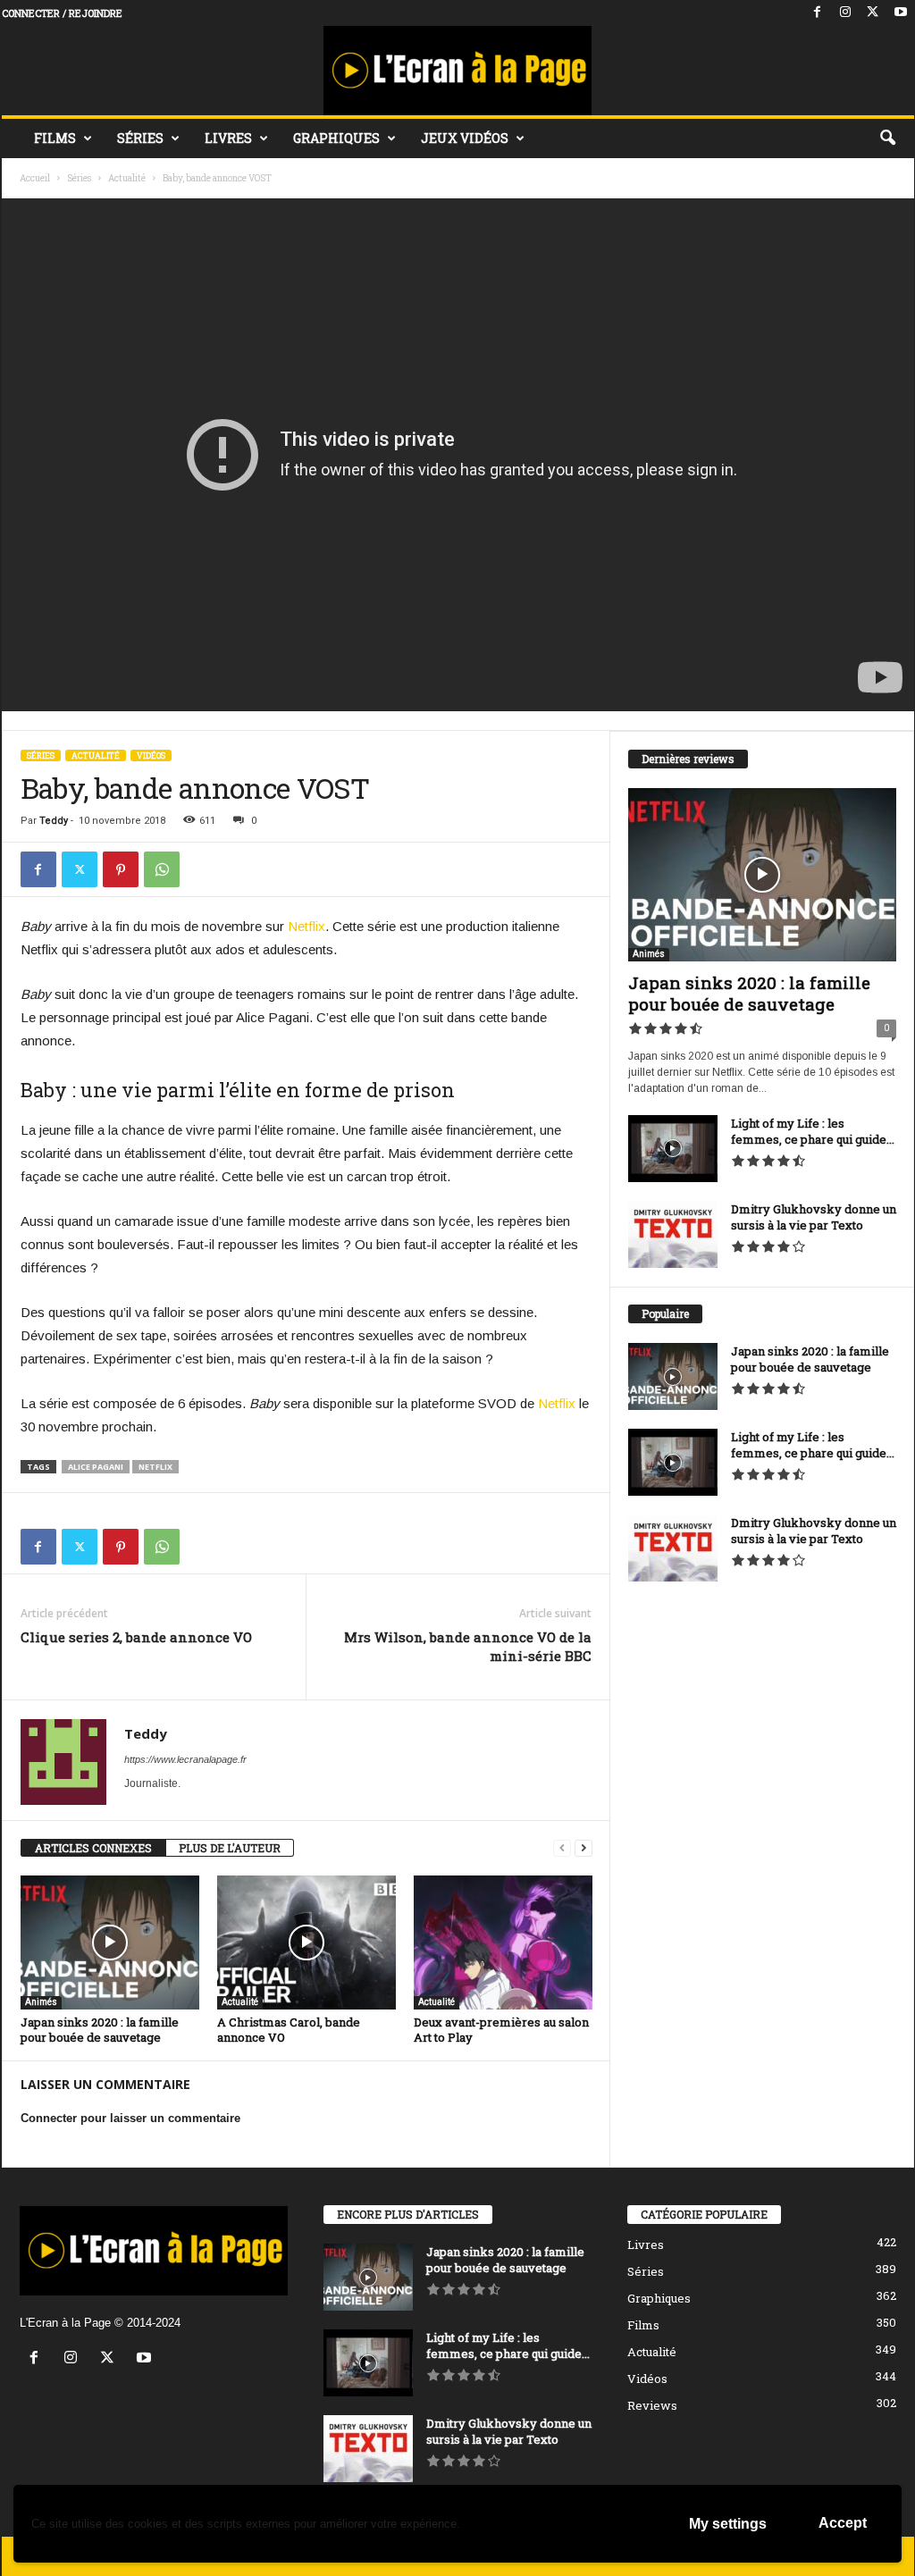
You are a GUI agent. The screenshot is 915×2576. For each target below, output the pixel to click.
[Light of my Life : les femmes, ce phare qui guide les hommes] (673, 1149)
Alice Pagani (96, 1467)
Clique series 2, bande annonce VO (136, 1637)
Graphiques (336, 138)
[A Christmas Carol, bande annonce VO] (306, 1942)
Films (55, 138)
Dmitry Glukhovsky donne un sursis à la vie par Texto (814, 1217)
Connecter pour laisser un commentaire (130, 2118)
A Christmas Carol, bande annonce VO (289, 2030)
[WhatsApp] (162, 869)
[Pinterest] (121, 869)
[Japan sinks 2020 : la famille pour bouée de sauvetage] (110, 1942)
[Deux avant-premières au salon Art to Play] (503, 1942)
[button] (887, 138)
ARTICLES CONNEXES (93, 1848)
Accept (843, 2523)
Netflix (306, 926)
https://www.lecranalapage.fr (185, 1759)
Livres (228, 138)
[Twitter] (873, 13)
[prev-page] (562, 1848)
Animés (41, 2002)
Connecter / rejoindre (62, 13)
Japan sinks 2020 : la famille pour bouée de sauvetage (100, 2030)
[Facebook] (818, 13)
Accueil (35, 178)
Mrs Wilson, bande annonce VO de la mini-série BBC (468, 1646)
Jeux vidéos (465, 138)
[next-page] (583, 1848)
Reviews (652, 2405)
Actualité (127, 178)
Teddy (54, 821)
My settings (728, 2524)
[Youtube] (901, 13)
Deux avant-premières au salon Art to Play (501, 2030)
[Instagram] (845, 13)
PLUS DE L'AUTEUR (230, 1848)
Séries (140, 138)
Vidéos (151, 755)
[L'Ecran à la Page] (458, 71)
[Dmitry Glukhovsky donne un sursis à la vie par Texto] (673, 1234)
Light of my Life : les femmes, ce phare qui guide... (813, 1131)
